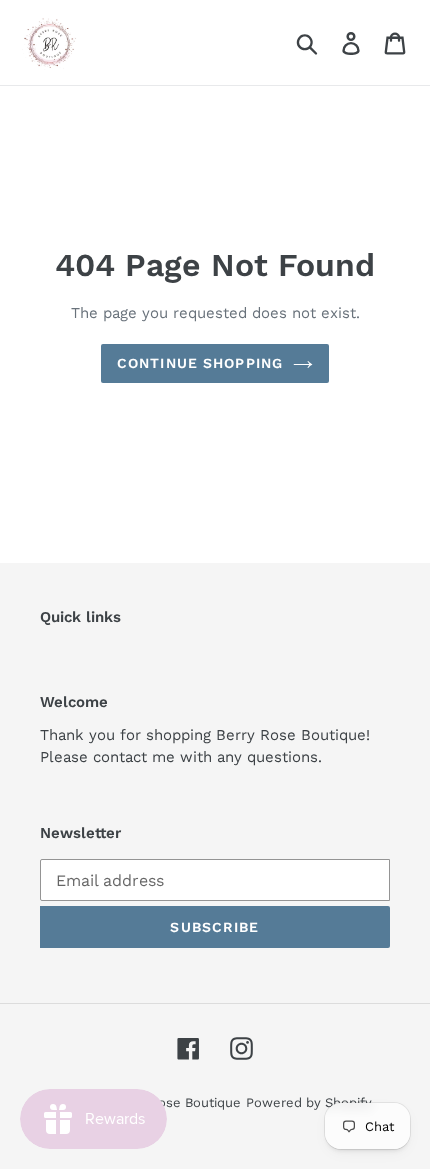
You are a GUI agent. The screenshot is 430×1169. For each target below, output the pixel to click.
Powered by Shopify (309, 1102)
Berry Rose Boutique (176, 1102)
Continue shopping (200, 363)
